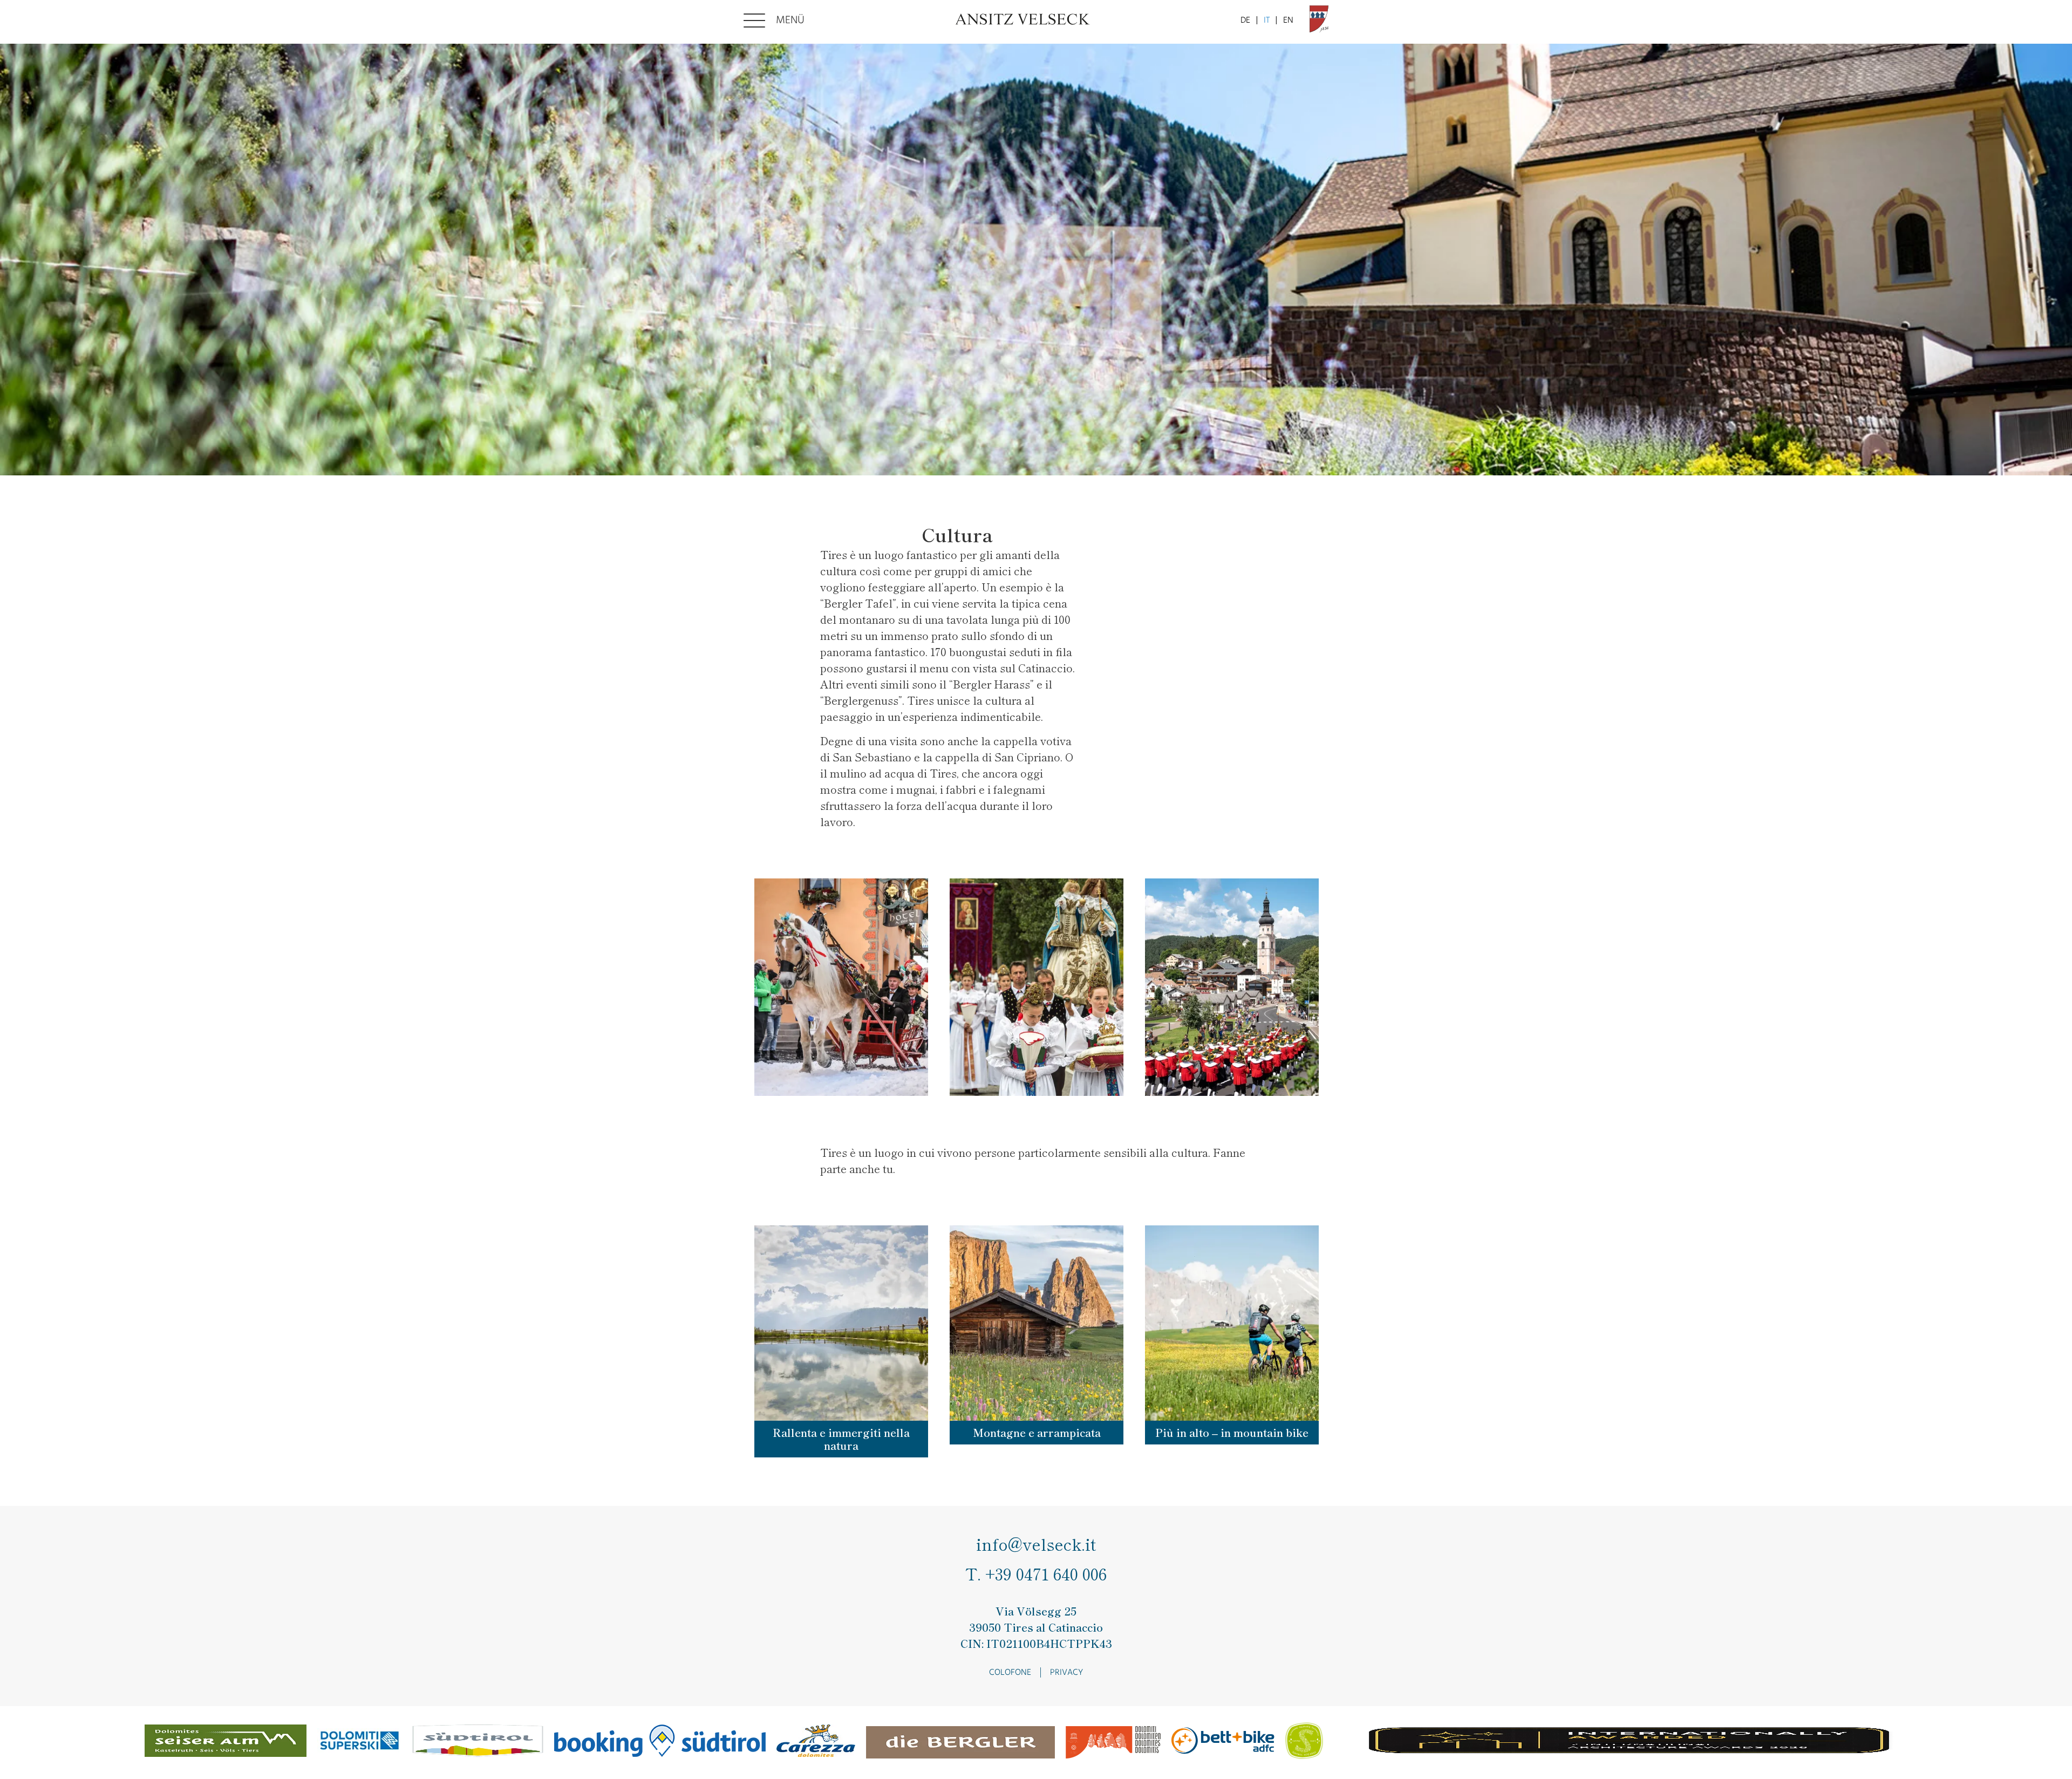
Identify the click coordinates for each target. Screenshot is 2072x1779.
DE (1245, 21)
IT (1267, 21)
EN (1288, 21)
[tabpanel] (1036, 260)
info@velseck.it (1036, 1545)
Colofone (1010, 1673)
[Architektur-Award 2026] (1631, 1743)
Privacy (1066, 1673)
